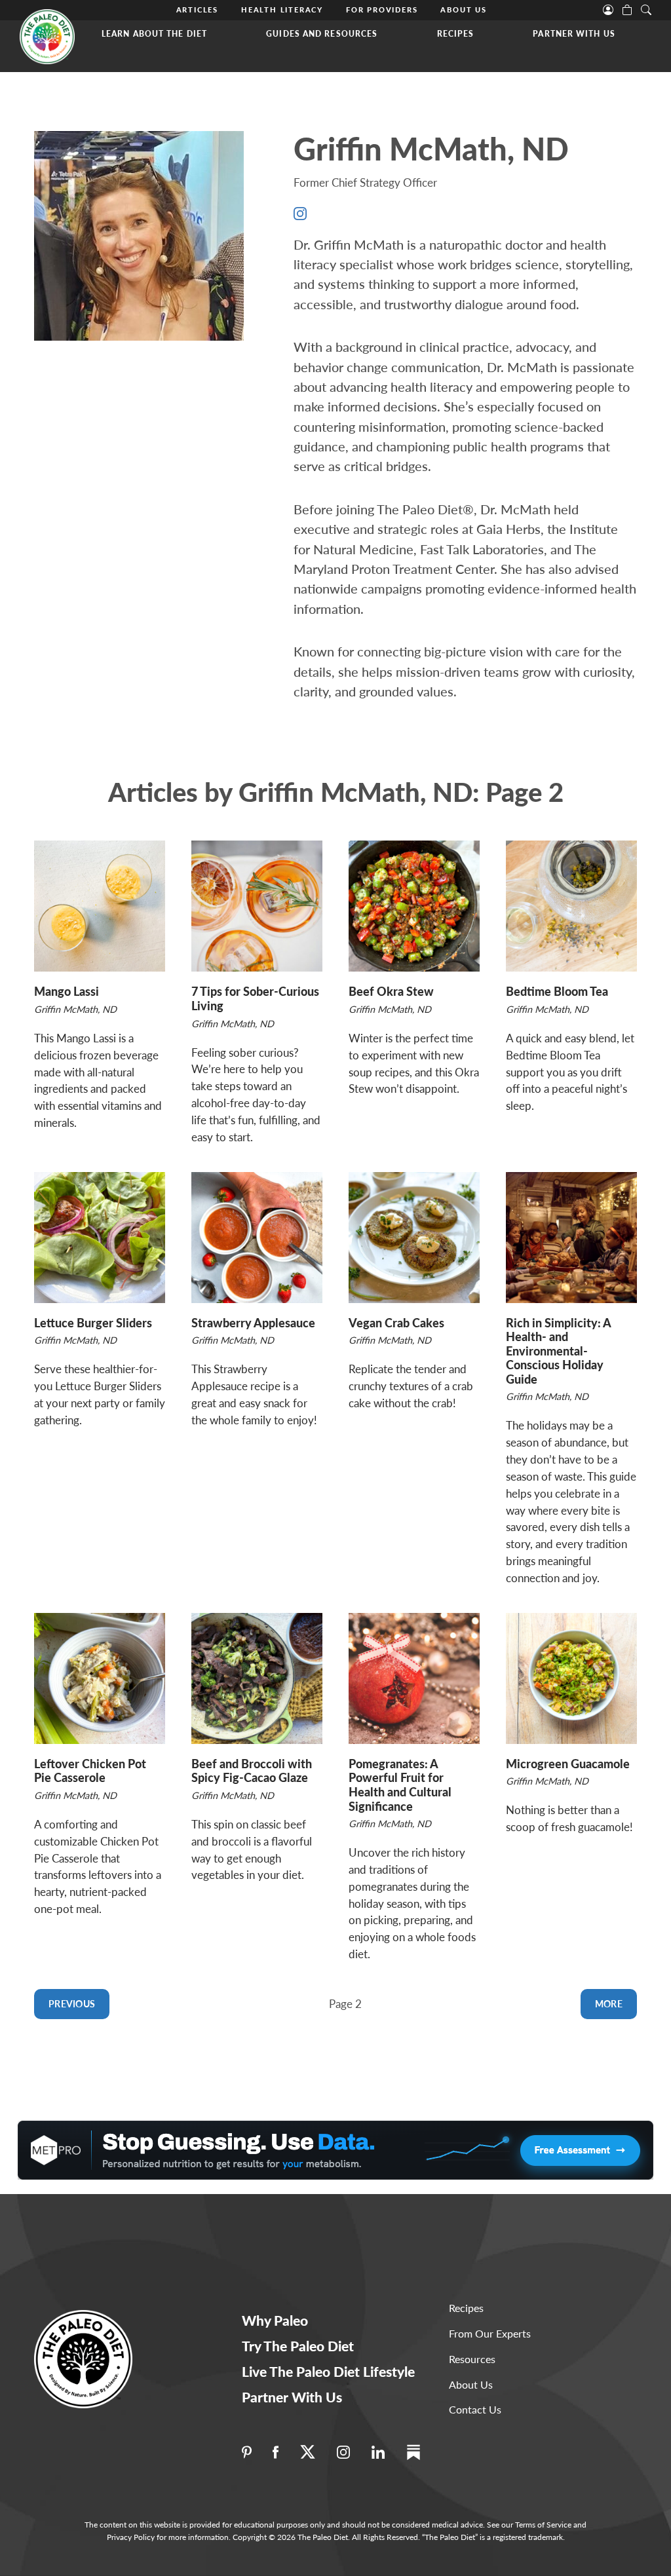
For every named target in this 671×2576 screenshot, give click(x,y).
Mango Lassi (67, 991)
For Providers (382, 9)
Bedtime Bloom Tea (557, 991)
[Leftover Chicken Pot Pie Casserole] (100, 1678)
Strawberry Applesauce (253, 1323)
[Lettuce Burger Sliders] (100, 1238)
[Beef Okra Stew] (414, 906)
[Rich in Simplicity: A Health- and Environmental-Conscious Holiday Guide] (571, 1238)
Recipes (456, 34)
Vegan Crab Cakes (396, 1323)
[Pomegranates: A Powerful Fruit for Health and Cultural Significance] (414, 1678)
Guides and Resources (322, 34)
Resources (472, 2359)
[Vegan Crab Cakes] (414, 1238)
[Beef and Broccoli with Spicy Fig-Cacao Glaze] (257, 1678)
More (609, 2004)
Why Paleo (275, 2320)
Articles (197, 9)
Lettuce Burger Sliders (93, 1323)
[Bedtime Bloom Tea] (571, 906)
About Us (463, 9)
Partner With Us (574, 34)
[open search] (646, 9)
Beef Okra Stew (391, 991)
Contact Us (475, 2409)
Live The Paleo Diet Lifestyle (328, 2371)
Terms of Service (543, 2525)
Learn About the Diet (154, 34)
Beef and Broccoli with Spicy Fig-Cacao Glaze (252, 1771)
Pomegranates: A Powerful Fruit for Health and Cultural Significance (400, 1785)
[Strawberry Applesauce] (257, 1238)
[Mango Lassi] (100, 906)
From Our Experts (490, 2333)
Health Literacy (282, 9)
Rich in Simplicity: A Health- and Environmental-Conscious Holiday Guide (558, 1351)
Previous (72, 2004)
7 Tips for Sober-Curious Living (255, 998)
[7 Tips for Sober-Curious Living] (257, 906)
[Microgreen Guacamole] (571, 1678)
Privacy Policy (131, 2537)
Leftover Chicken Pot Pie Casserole (90, 1771)
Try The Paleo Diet (298, 2346)
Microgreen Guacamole (568, 1764)
